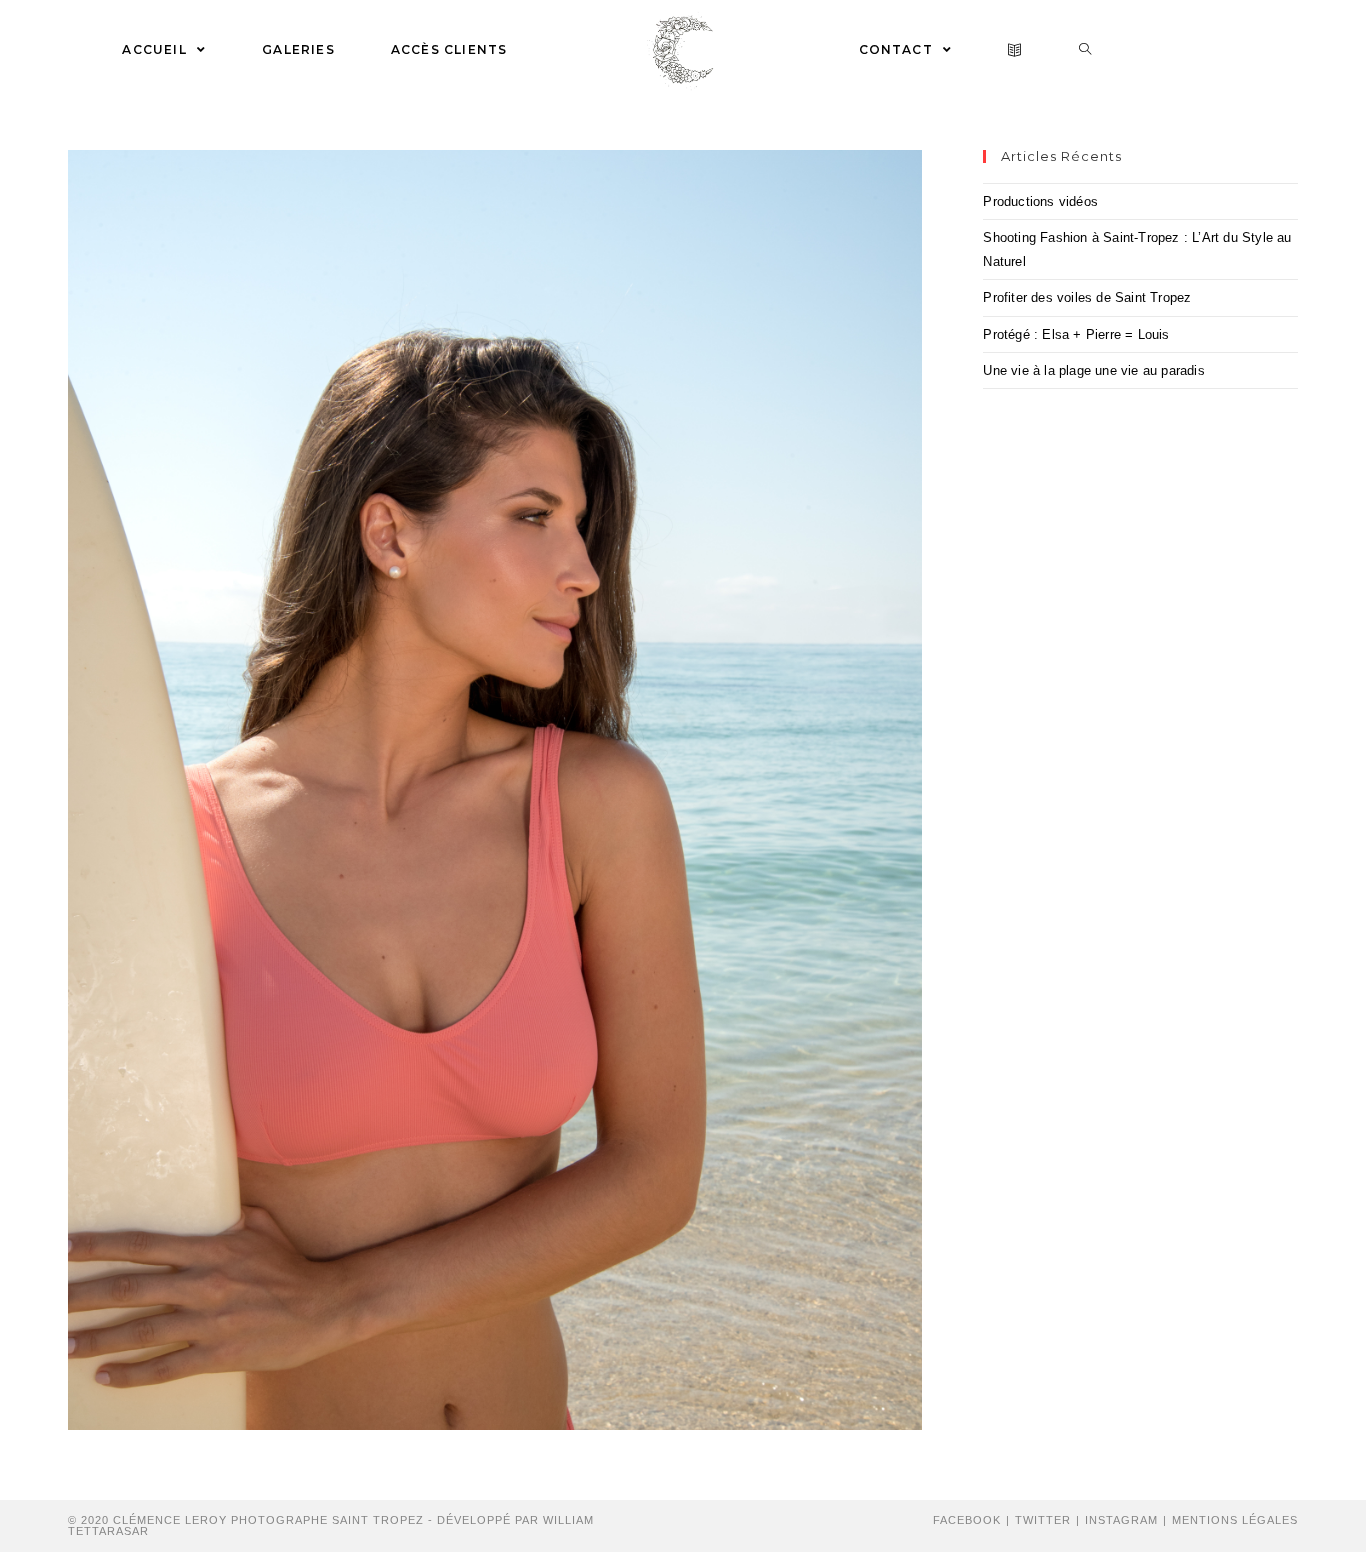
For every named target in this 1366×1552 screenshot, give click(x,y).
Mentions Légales (1235, 1520)
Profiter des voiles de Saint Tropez (1087, 297)
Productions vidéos (1040, 201)
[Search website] (1085, 50)
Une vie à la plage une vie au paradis (1093, 370)
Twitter (1043, 1520)
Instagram (1121, 1520)
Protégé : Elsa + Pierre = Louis (1076, 334)
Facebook (967, 1520)
